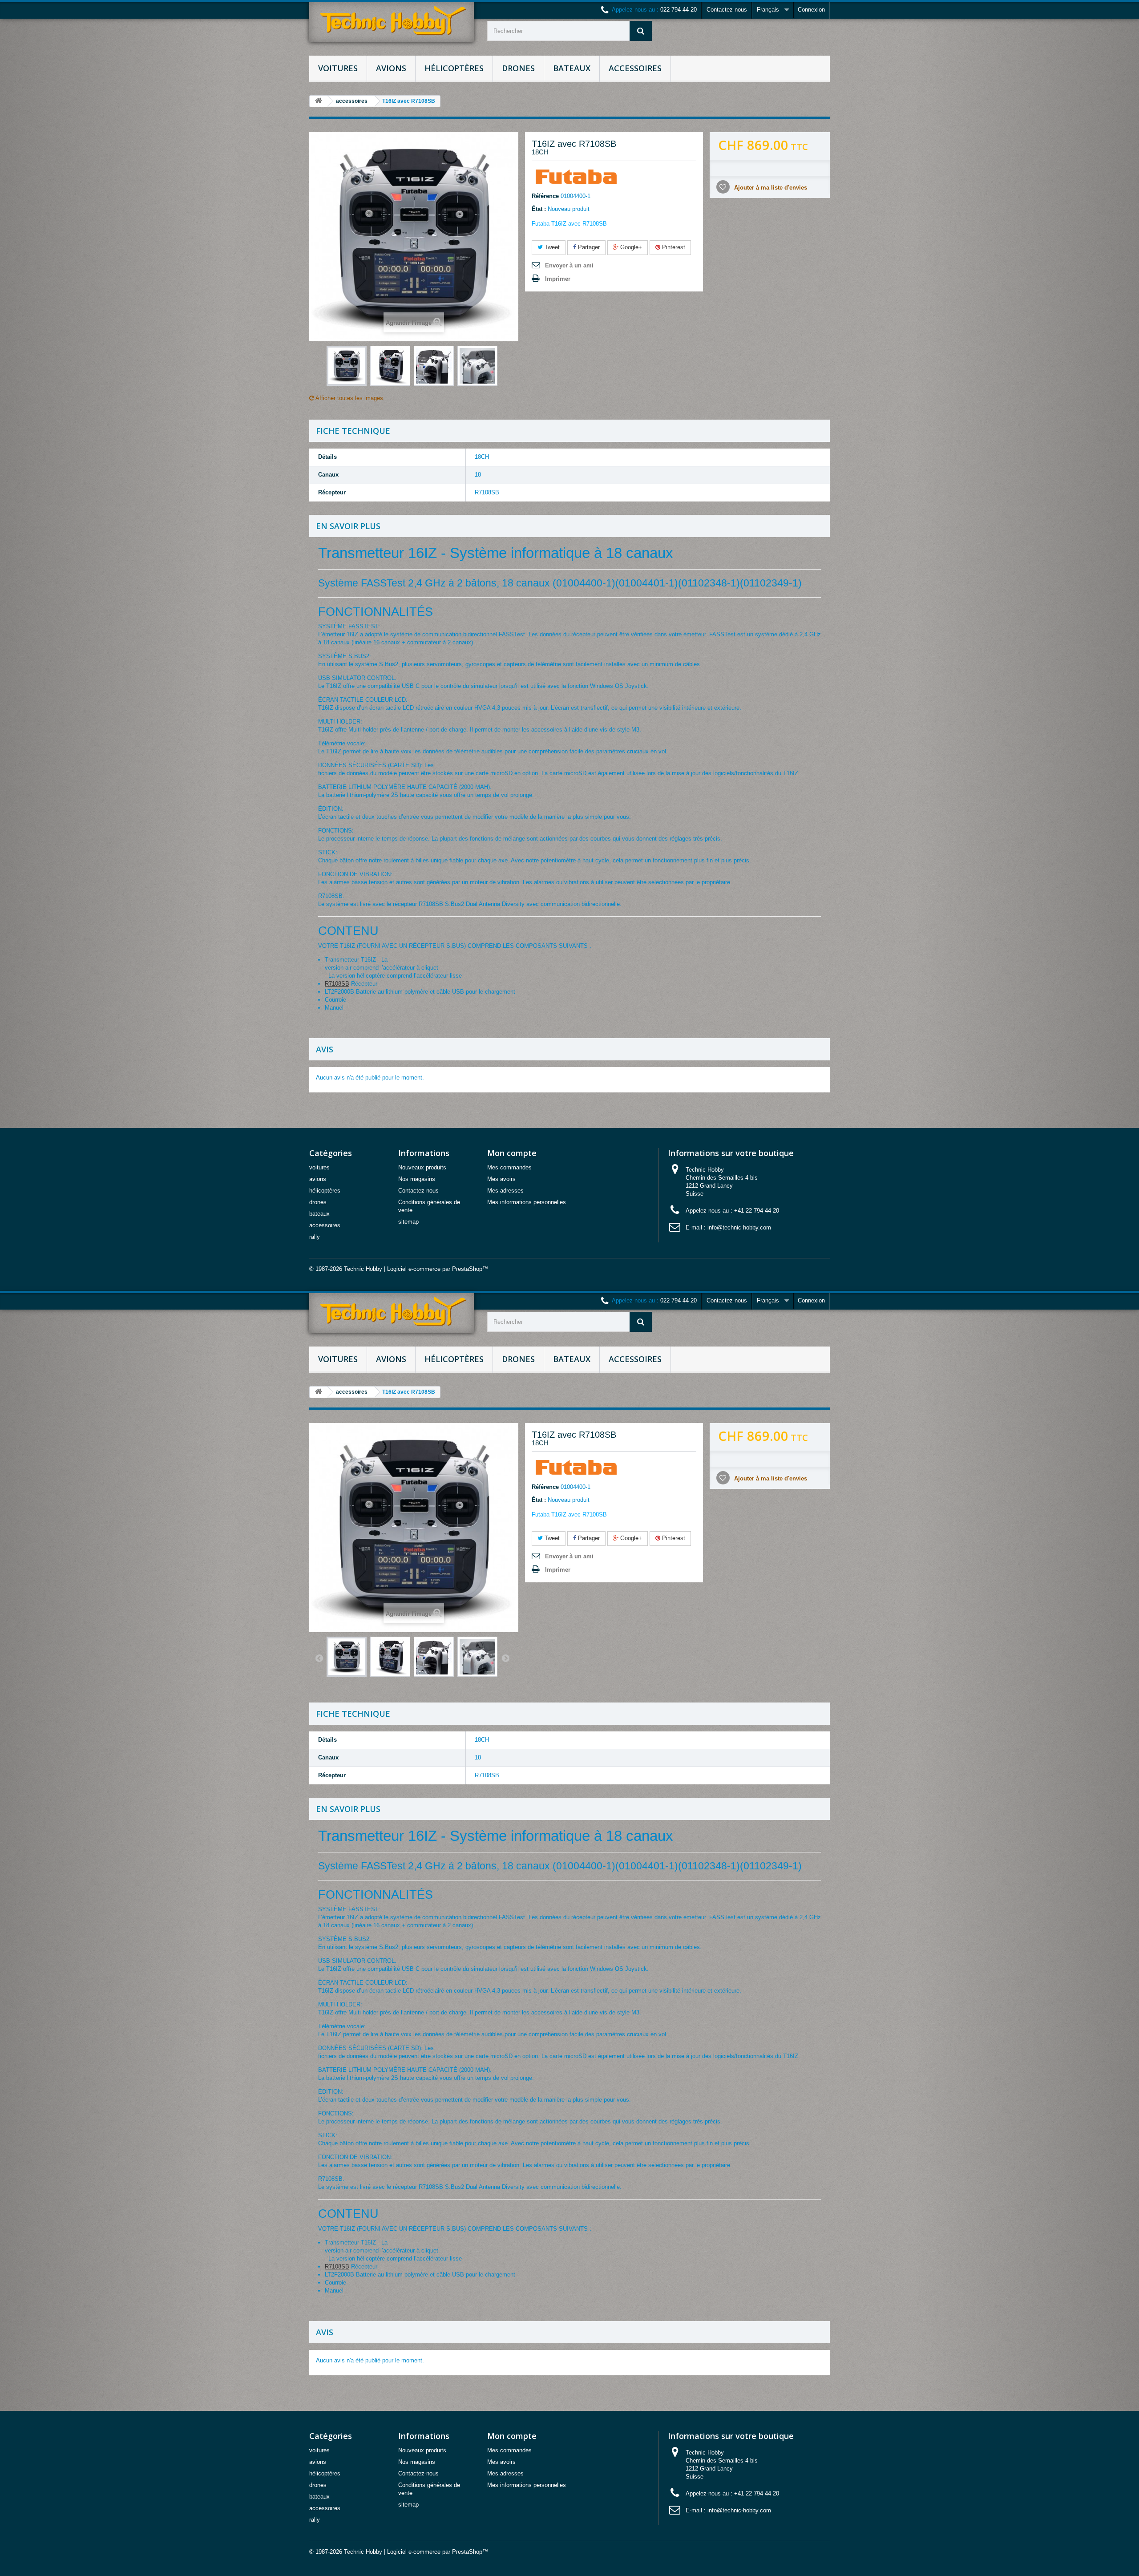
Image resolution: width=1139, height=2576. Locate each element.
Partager (588, 247)
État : (539, 209)
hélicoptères (454, 68)
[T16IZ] (347, 366)
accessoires (635, 68)
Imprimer (558, 279)
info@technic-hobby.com (739, 1227)
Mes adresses (505, 1191)
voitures (338, 68)
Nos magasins (417, 1179)
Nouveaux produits (422, 1167)
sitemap (408, 1222)
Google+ (630, 247)
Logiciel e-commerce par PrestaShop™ (438, 1269)
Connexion (811, 10)
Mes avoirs (501, 1179)
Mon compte (512, 1153)
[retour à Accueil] (319, 101)
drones (518, 68)
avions (391, 68)
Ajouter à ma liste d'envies (770, 188)
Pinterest (673, 247)
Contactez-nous (727, 10)
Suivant (505, 1658)
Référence (545, 196)
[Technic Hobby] (392, 22)
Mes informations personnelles (527, 1202)
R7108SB (337, 984)
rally (315, 1237)
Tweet (551, 247)
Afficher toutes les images (349, 398)
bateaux (572, 68)
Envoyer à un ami (569, 265)
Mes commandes (509, 1167)
